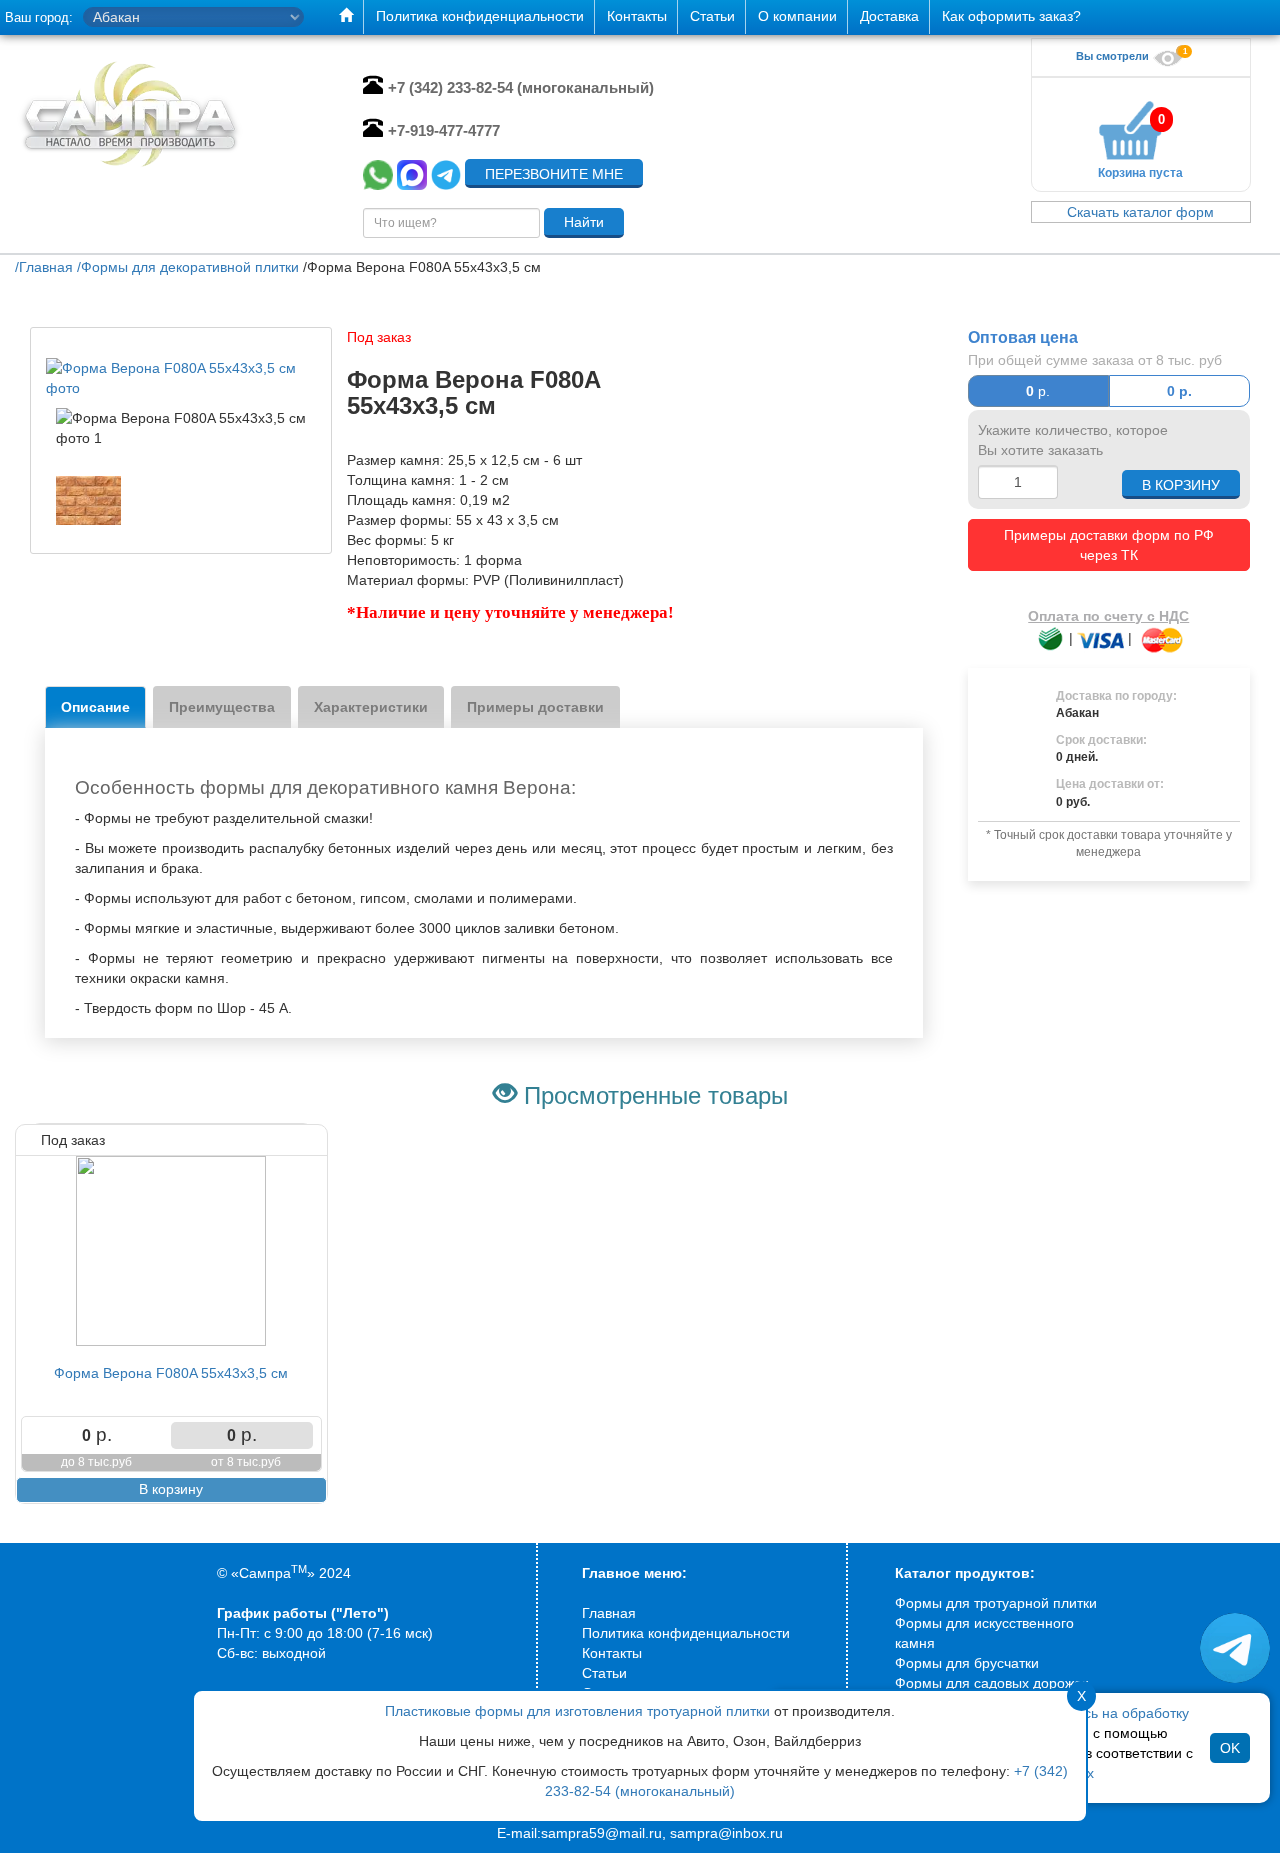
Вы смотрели (1114, 56)
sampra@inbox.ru (726, 1833)
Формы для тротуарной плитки (996, 1603)
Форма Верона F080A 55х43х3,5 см (171, 1373)
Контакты (612, 1653)
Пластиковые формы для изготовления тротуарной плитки (577, 1711)
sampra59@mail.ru (601, 1833)
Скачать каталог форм (1140, 212)
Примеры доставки (535, 707)
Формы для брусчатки (967, 1663)
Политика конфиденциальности (686, 1633)
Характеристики (371, 707)
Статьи (604, 1673)
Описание (95, 707)
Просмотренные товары (656, 1095)
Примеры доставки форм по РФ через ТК (1109, 545)
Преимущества (222, 707)
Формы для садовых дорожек (991, 1683)
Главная (609, 1613)
